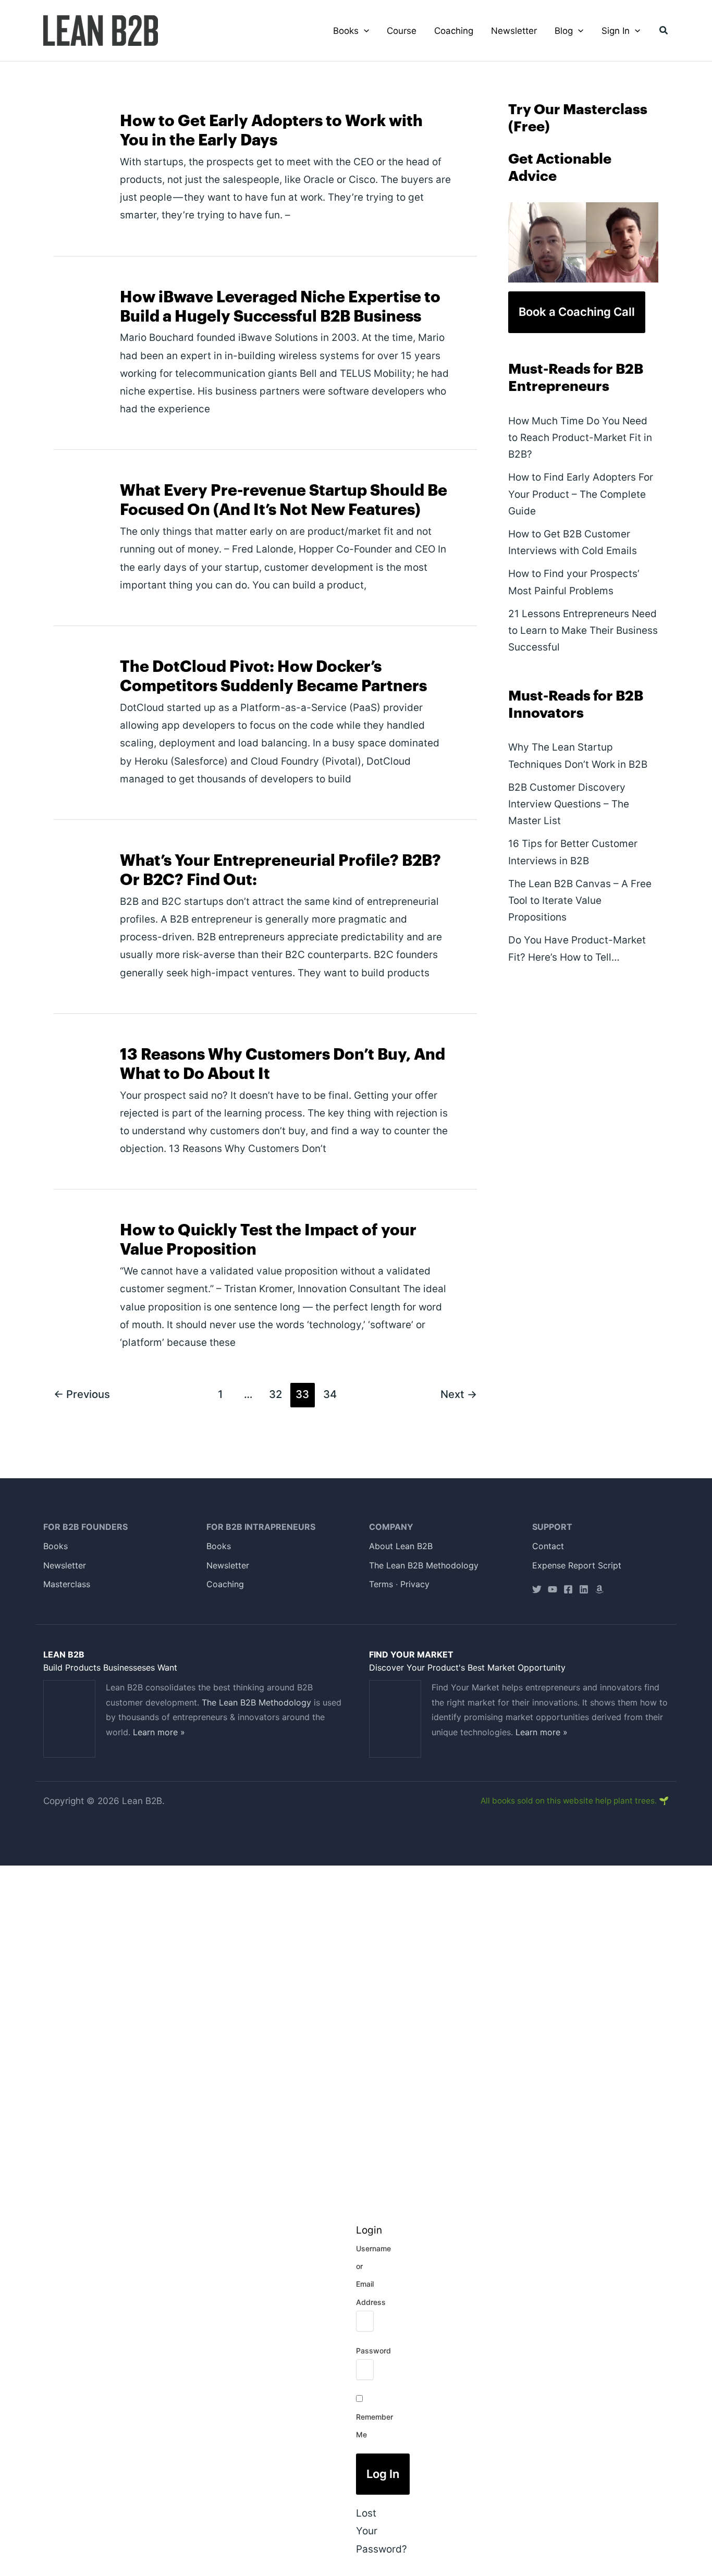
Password (373, 2351)
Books (56, 1546)
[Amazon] (599, 1589)
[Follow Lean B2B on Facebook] (568, 1589)
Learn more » (159, 1732)
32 (275, 1394)
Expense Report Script (577, 1565)
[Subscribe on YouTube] (553, 1589)
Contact (548, 1546)
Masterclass (67, 1584)
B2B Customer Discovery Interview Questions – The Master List (569, 804)
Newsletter (65, 1565)
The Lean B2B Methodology (424, 1565)
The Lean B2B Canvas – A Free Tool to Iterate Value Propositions (580, 901)
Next (459, 1394)
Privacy (415, 1584)
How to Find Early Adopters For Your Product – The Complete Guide (581, 494)
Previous (82, 1394)
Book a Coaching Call (577, 312)
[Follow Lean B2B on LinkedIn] (584, 1589)
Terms (381, 1584)
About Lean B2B (401, 1546)
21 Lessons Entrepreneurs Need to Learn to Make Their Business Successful (583, 631)
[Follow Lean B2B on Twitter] (537, 1589)
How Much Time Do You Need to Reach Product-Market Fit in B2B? (580, 438)
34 (330, 1394)
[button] (364, 31)
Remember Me (375, 2426)
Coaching (225, 1584)
